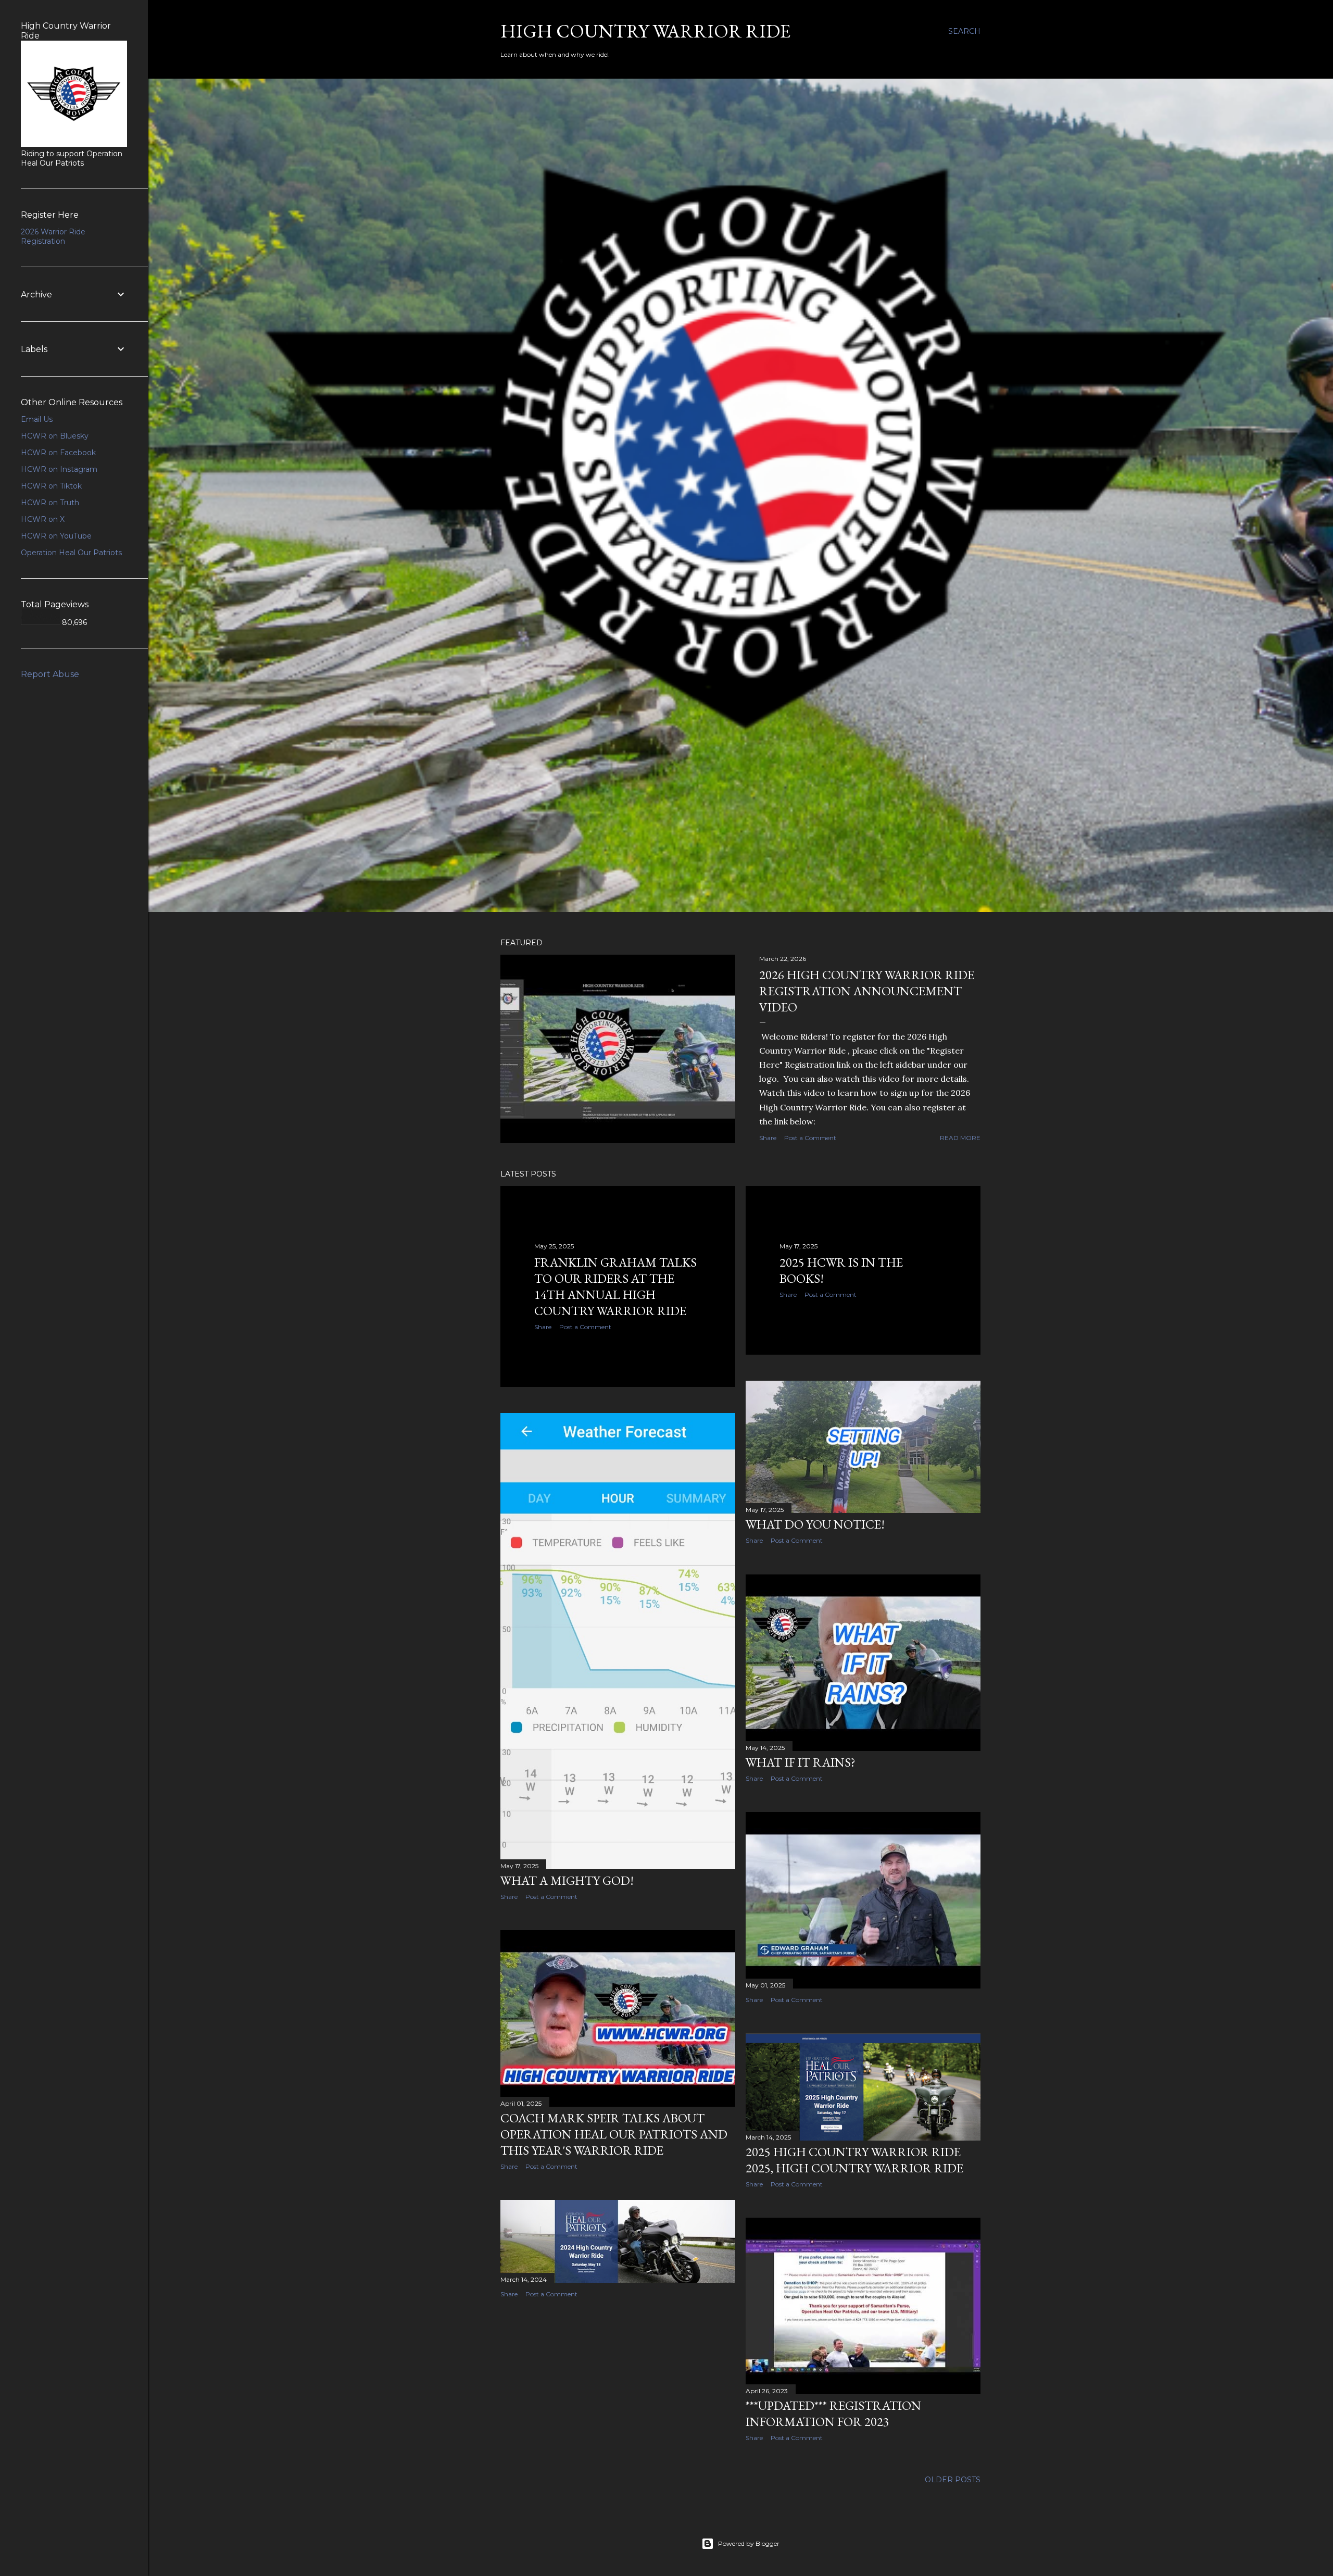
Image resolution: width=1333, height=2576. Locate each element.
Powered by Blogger (749, 2543)
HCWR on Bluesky (55, 436)
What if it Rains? (801, 1762)
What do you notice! (815, 1524)
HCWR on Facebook (58, 453)
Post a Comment (810, 1138)
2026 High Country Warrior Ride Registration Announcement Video (867, 991)
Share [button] (768, 1138)
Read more (960, 1138)
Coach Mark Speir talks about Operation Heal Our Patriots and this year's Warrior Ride (614, 2134)
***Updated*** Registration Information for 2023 (833, 2414)
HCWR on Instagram (59, 469)
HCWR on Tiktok (51, 486)
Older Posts (953, 2480)
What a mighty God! (567, 1880)
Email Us (37, 419)
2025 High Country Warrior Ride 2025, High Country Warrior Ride (854, 2160)
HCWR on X (43, 519)
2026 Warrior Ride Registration (53, 236)
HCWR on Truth (50, 503)
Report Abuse (50, 674)
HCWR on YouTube (56, 536)
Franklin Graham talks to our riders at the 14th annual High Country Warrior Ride (615, 1286)
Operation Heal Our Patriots (71, 553)
